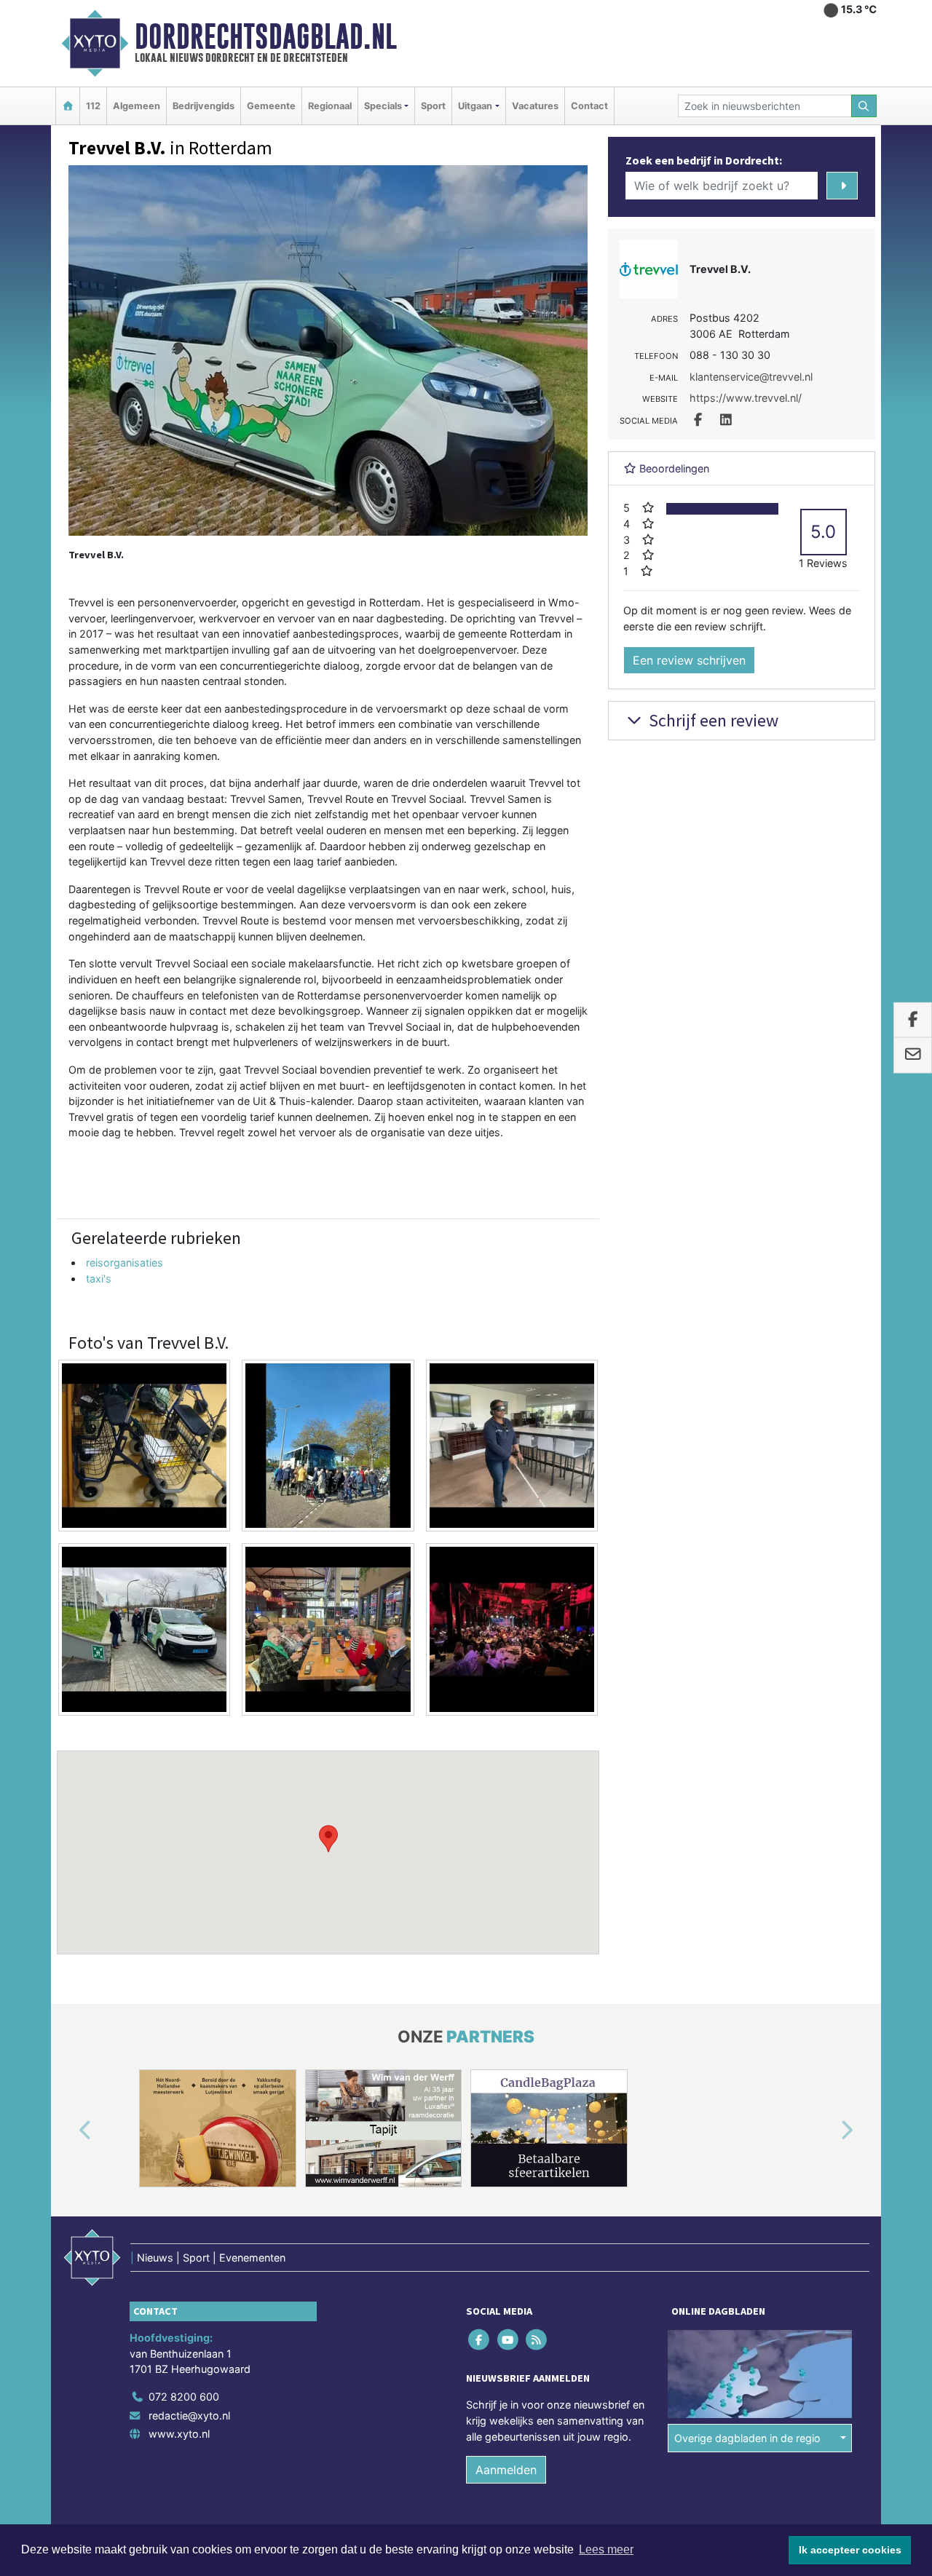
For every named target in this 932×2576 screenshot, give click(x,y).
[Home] (68, 106)
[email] (913, 1055)
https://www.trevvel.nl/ (746, 398)
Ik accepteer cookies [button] (850, 2550)
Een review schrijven (689, 660)
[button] (328, 1839)
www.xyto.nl (179, 2434)
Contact (589, 106)
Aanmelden (506, 2470)
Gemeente (271, 106)
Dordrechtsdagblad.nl (266, 36)
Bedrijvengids (204, 106)
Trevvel (546, 783)
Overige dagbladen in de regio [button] (747, 2438)
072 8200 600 (184, 2397)
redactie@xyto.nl (189, 2416)
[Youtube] (509, 2340)
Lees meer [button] (606, 2549)
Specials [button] (383, 106)
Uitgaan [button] (475, 106)
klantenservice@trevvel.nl (751, 377)
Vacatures (535, 106)
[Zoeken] (864, 106)
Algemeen (137, 106)
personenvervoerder (413, 995)
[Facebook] (480, 2340)
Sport (433, 106)
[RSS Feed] (537, 2340)
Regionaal (330, 106)
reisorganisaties (125, 1263)
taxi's (99, 1279)
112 (93, 106)
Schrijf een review (712, 720)
